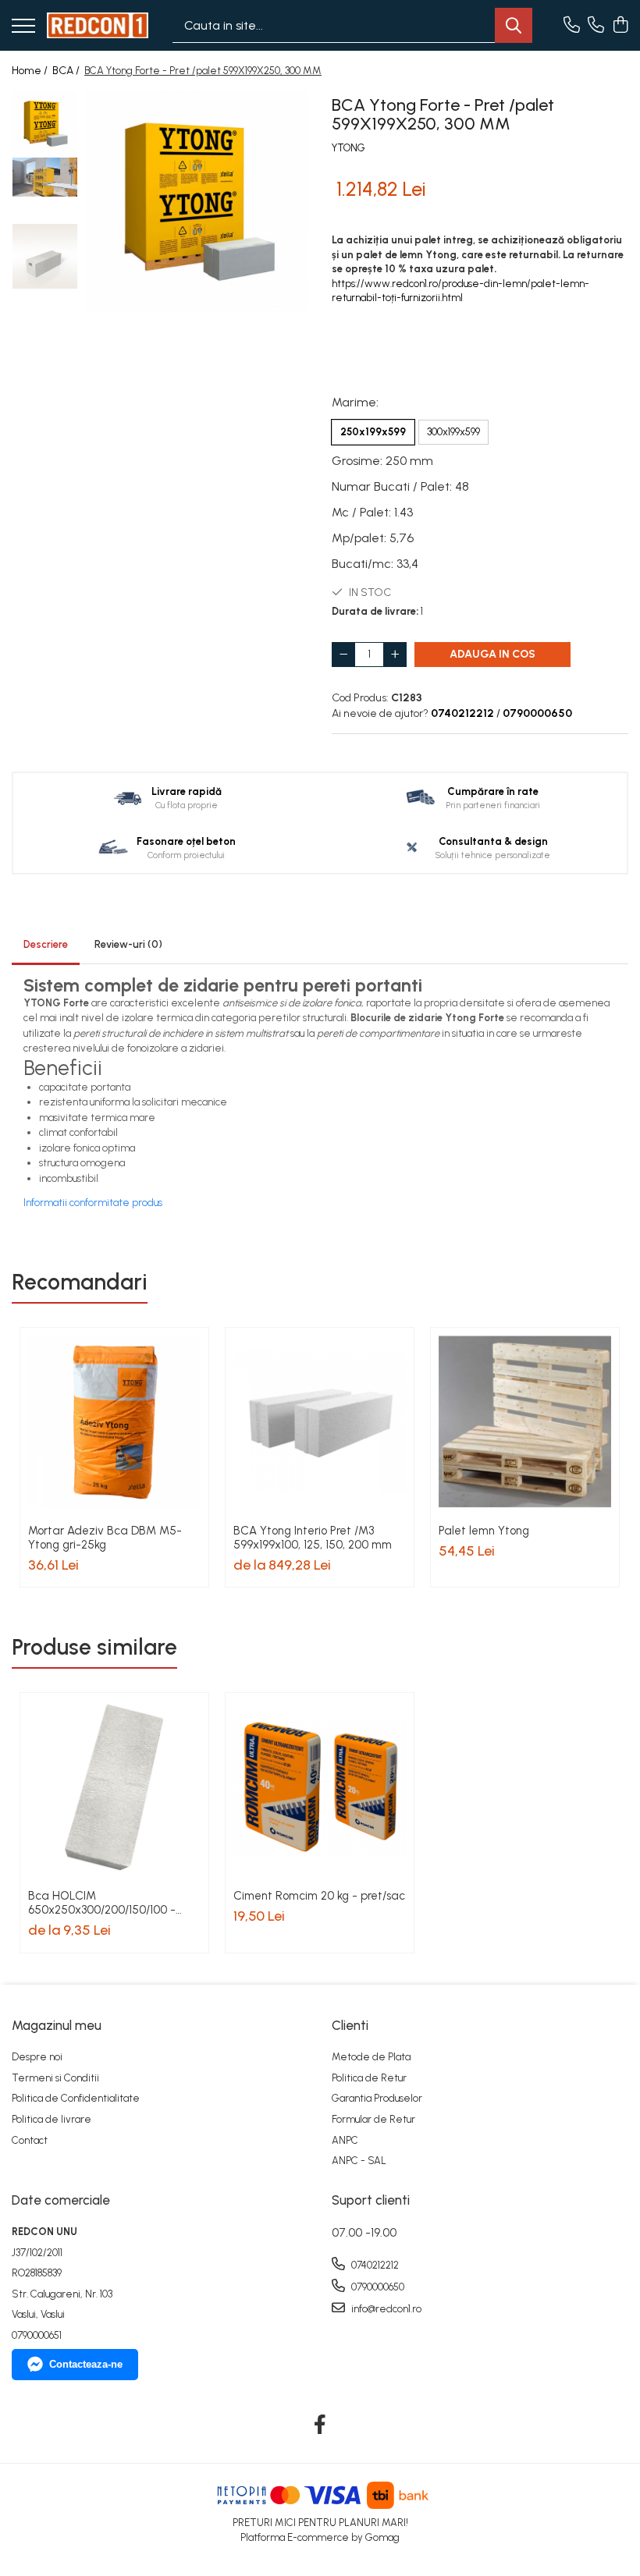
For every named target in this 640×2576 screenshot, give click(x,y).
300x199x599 (453, 432)
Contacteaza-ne (86, 2364)
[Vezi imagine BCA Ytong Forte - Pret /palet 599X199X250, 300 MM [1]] (45, 177)
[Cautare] (514, 25)
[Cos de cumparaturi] (620, 26)
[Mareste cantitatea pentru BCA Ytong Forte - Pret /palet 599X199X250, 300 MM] (395, 655)
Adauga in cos (492, 654)
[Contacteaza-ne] (572, 26)
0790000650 (377, 2287)
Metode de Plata (371, 2057)
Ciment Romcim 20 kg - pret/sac (319, 1896)
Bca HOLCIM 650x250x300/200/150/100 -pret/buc (102, 1903)
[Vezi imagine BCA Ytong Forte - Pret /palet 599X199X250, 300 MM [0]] (45, 124)
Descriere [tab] (46, 944)
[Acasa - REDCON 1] (98, 26)
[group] (197, 202)
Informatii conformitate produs (93, 1203)
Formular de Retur (373, 2119)
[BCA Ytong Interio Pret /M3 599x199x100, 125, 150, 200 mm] (320, 1422)
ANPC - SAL (359, 2161)
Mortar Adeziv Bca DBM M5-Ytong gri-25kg (105, 1538)
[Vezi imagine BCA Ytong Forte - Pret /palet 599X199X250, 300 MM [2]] (45, 256)
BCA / (67, 71)
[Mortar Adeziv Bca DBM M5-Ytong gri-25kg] (114, 1422)
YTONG (348, 148)
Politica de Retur (369, 2078)
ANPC (345, 2140)
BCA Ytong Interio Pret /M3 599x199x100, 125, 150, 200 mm (313, 1538)
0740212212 (374, 2265)
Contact (30, 2140)
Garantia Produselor (377, 2098)
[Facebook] (320, 2425)
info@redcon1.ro (385, 2309)
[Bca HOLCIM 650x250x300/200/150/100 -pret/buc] (114, 1787)
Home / (31, 71)
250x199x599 (373, 432)
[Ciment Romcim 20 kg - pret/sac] (320, 1787)
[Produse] (23, 27)
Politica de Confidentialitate (76, 2098)
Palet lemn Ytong (484, 1531)
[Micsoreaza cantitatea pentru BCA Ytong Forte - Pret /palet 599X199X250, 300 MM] (343, 655)
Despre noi (37, 2057)
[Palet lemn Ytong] (525, 1422)
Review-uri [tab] (128, 944)
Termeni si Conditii (55, 2078)
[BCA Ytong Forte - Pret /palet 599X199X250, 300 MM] (197, 202)
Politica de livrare (52, 2119)
